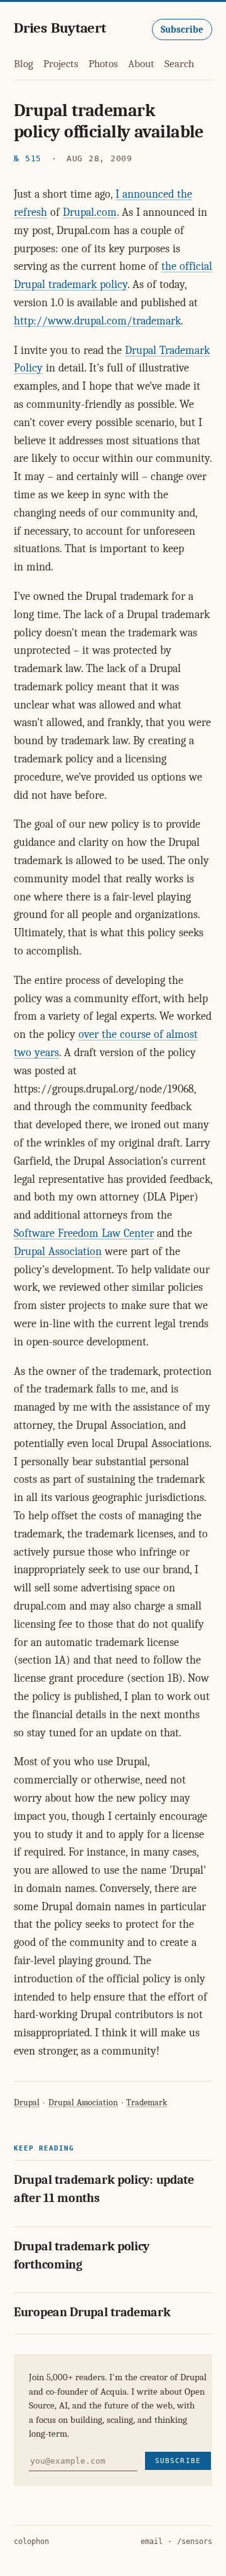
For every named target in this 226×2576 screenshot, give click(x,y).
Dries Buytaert (60, 28)
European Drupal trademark (92, 2312)
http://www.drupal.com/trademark (97, 321)
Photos (103, 64)
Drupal (27, 2103)
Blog (24, 64)
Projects (61, 64)
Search (179, 64)
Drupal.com (90, 212)
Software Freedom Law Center (84, 1233)
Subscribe (182, 29)
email (152, 2541)
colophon (31, 2541)
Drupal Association (58, 1252)
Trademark (147, 2103)
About (141, 64)
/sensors (195, 2541)
